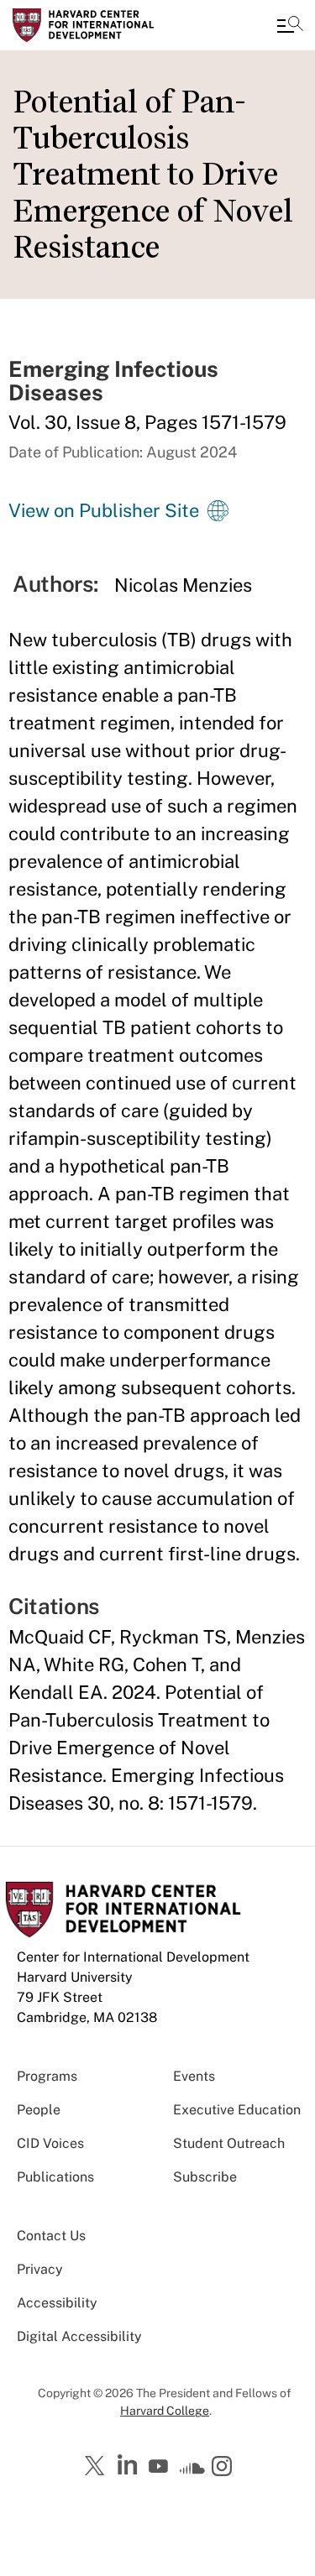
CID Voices (50, 2143)
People (39, 2110)
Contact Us (51, 2236)
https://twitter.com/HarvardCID (97, 2467)
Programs (47, 2076)
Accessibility (57, 2303)
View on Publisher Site (104, 510)
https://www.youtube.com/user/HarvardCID (160, 2467)
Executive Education (237, 2110)
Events (194, 2076)
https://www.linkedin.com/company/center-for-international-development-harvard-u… (129, 2465)
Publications (55, 2177)
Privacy (40, 2269)
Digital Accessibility (79, 2336)
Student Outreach (229, 2143)
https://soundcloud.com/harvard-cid (192, 2472)
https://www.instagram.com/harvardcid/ (224, 2468)
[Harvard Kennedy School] (113, 25)
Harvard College (165, 2411)
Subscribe (205, 2177)
